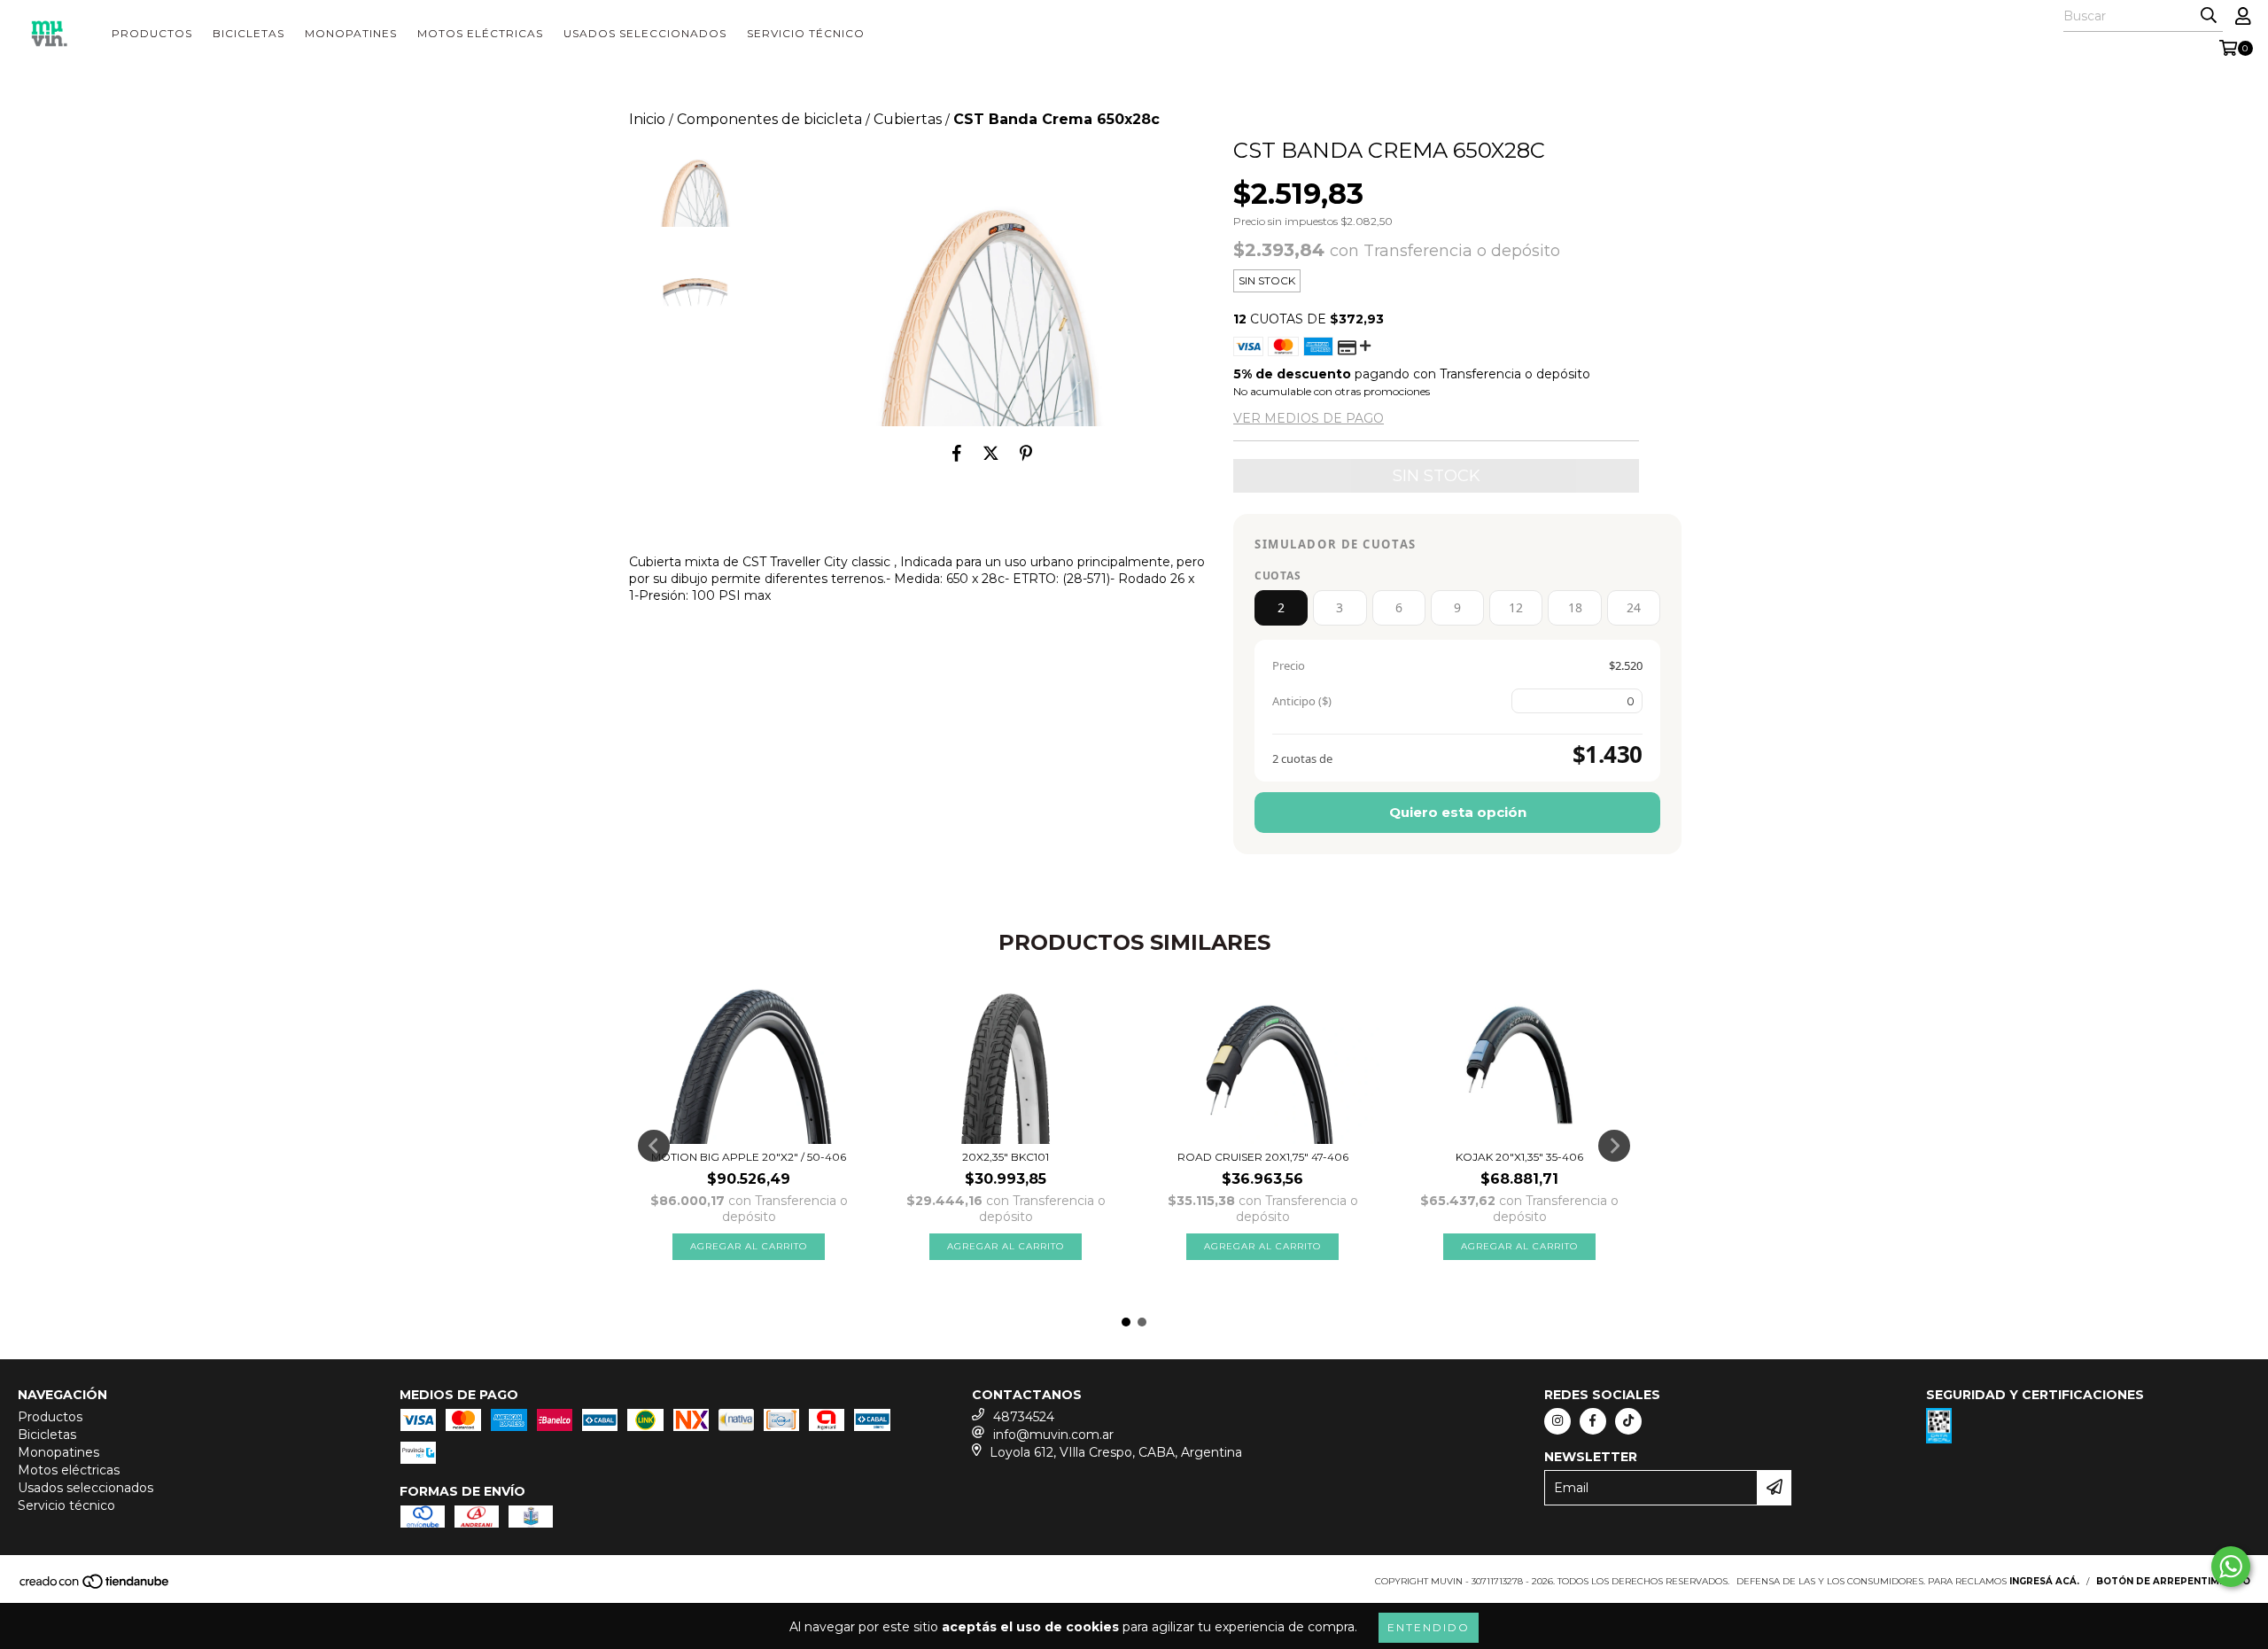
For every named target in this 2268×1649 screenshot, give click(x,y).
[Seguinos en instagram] (1557, 1421)
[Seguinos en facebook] (1593, 1421)
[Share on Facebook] (957, 453)
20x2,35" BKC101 (1006, 1157)
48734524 (1024, 1417)
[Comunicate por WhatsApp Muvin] (2231, 1567)
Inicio (647, 119)
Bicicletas (249, 33)
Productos (152, 33)
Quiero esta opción (1458, 812)
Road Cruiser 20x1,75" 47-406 (1263, 1157)
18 (1575, 607)
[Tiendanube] (95, 1587)
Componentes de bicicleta (769, 119)
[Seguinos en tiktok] (1628, 1421)
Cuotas (1278, 576)
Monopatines (351, 33)
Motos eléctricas (480, 33)
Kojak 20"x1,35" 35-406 (1519, 1157)
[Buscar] (2209, 16)
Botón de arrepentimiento (2173, 1581)
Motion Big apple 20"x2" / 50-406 (749, 1157)
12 (1516, 607)
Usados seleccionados (645, 33)
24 (1634, 607)
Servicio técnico (806, 33)
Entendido (1429, 1627)
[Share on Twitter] (991, 453)
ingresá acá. (2044, 1581)
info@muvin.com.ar (1053, 1435)
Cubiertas (908, 119)
